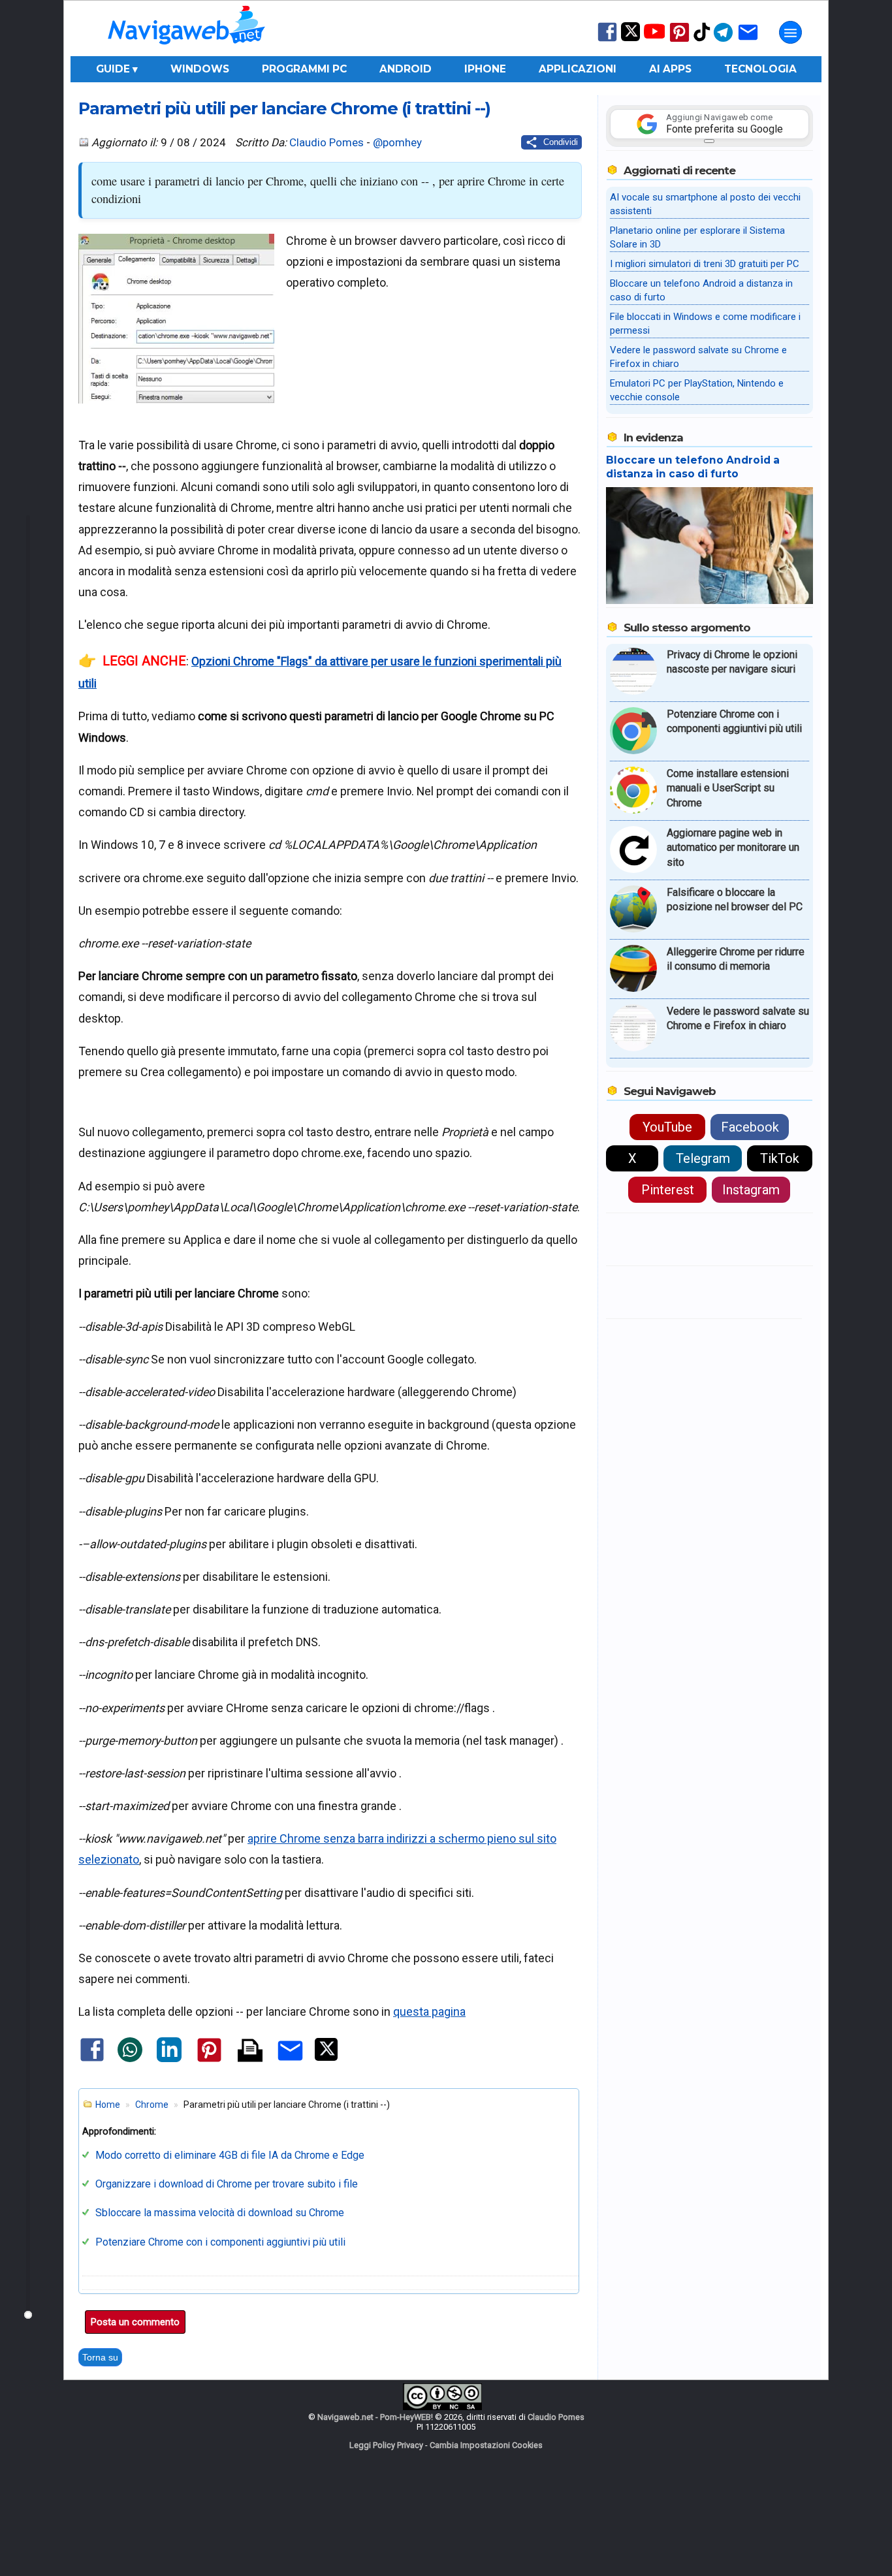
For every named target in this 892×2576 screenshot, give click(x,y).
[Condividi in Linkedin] (169, 2059)
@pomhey (397, 142)
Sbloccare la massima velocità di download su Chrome (220, 2213)
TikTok (780, 1158)
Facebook (750, 1127)
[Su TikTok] (702, 40)
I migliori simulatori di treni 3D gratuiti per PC (705, 264)
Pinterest (668, 1190)
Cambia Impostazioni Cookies (486, 2445)
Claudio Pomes (327, 142)
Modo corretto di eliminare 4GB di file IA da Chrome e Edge (230, 2155)
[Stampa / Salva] (250, 2051)
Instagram (751, 1190)
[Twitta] (326, 2058)
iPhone (485, 69)
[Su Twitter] (630, 38)
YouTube (667, 1127)
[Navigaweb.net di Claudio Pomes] (185, 51)
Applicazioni (578, 69)
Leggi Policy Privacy (386, 2445)
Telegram (703, 1158)
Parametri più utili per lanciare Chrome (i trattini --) (284, 108)
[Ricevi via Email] (748, 41)
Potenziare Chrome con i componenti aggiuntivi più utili (220, 2242)
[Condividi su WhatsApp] (130, 2059)
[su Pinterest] (679, 41)
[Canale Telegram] (723, 41)
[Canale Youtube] (654, 36)
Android (406, 69)
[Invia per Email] (290, 2062)
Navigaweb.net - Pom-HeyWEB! (375, 2417)
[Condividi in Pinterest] (209, 2061)
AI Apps (670, 69)
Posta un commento (135, 2322)
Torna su (100, 2357)
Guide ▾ (117, 69)
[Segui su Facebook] (607, 40)
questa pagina (429, 2012)
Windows (200, 69)
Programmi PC (304, 69)
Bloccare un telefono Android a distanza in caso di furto (693, 467)
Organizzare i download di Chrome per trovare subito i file (227, 2184)
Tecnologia (760, 69)
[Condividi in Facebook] (92, 2060)
